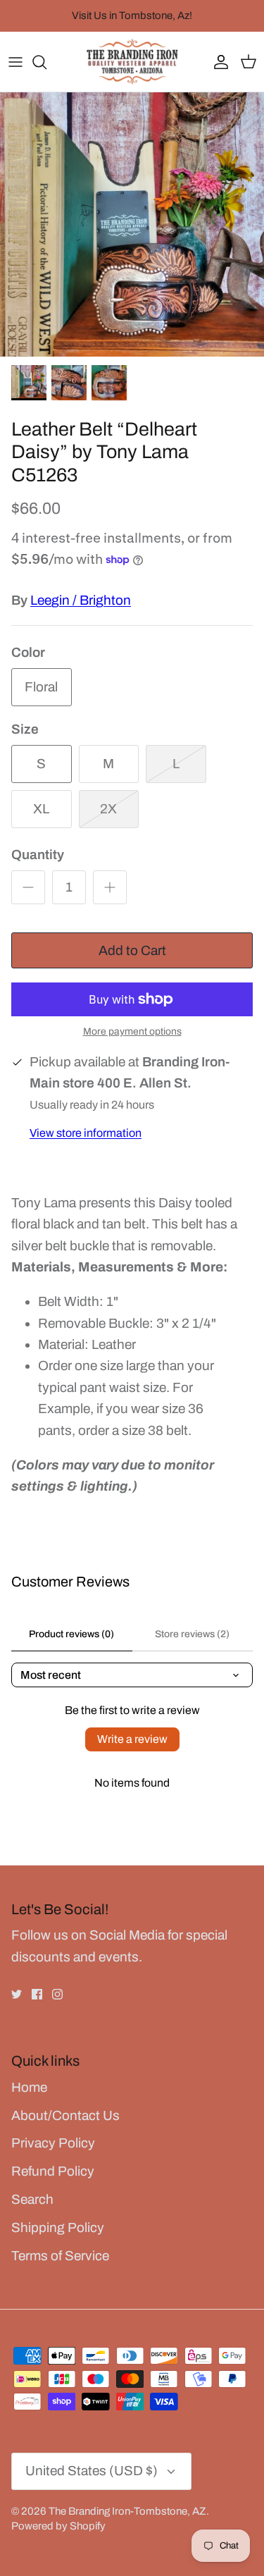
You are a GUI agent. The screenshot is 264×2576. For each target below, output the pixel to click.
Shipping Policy (58, 2227)
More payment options (132, 1031)
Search (32, 2199)
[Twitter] (17, 1994)
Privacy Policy (53, 2143)
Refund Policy (53, 2171)
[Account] (218, 62)
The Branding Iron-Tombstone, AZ (127, 2511)
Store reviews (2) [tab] (192, 1634)
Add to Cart (132, 950)
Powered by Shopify (58, 2526)
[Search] (46, 62)
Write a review (132, 1739)
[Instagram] (57, 1994)
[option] (132, 224)
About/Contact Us (65, 2115)
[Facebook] (37, 1994)
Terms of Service (60, 2256)
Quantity (38, 855)
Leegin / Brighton (81, 600)
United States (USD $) (92, 2471)
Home (29, 2087)
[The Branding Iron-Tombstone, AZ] (132, 62)
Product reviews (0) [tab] (71, 1634)
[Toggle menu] (15, 62)
